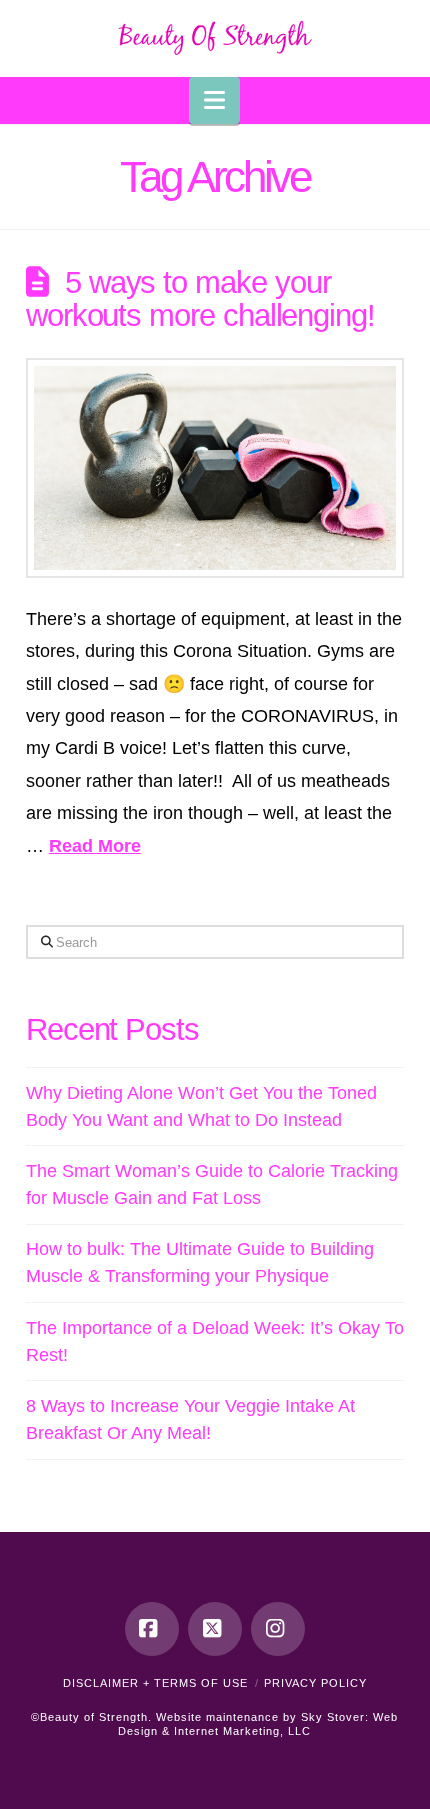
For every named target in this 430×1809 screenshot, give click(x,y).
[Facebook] (152, 1629)
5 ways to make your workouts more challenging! (200, 299)
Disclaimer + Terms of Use (155, 1683)
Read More (95, 846)
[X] (215, 1629)
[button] (214, 100)
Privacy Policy (315, 1683)
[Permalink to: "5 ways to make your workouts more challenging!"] (215, 468)
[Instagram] (278, 1629)
